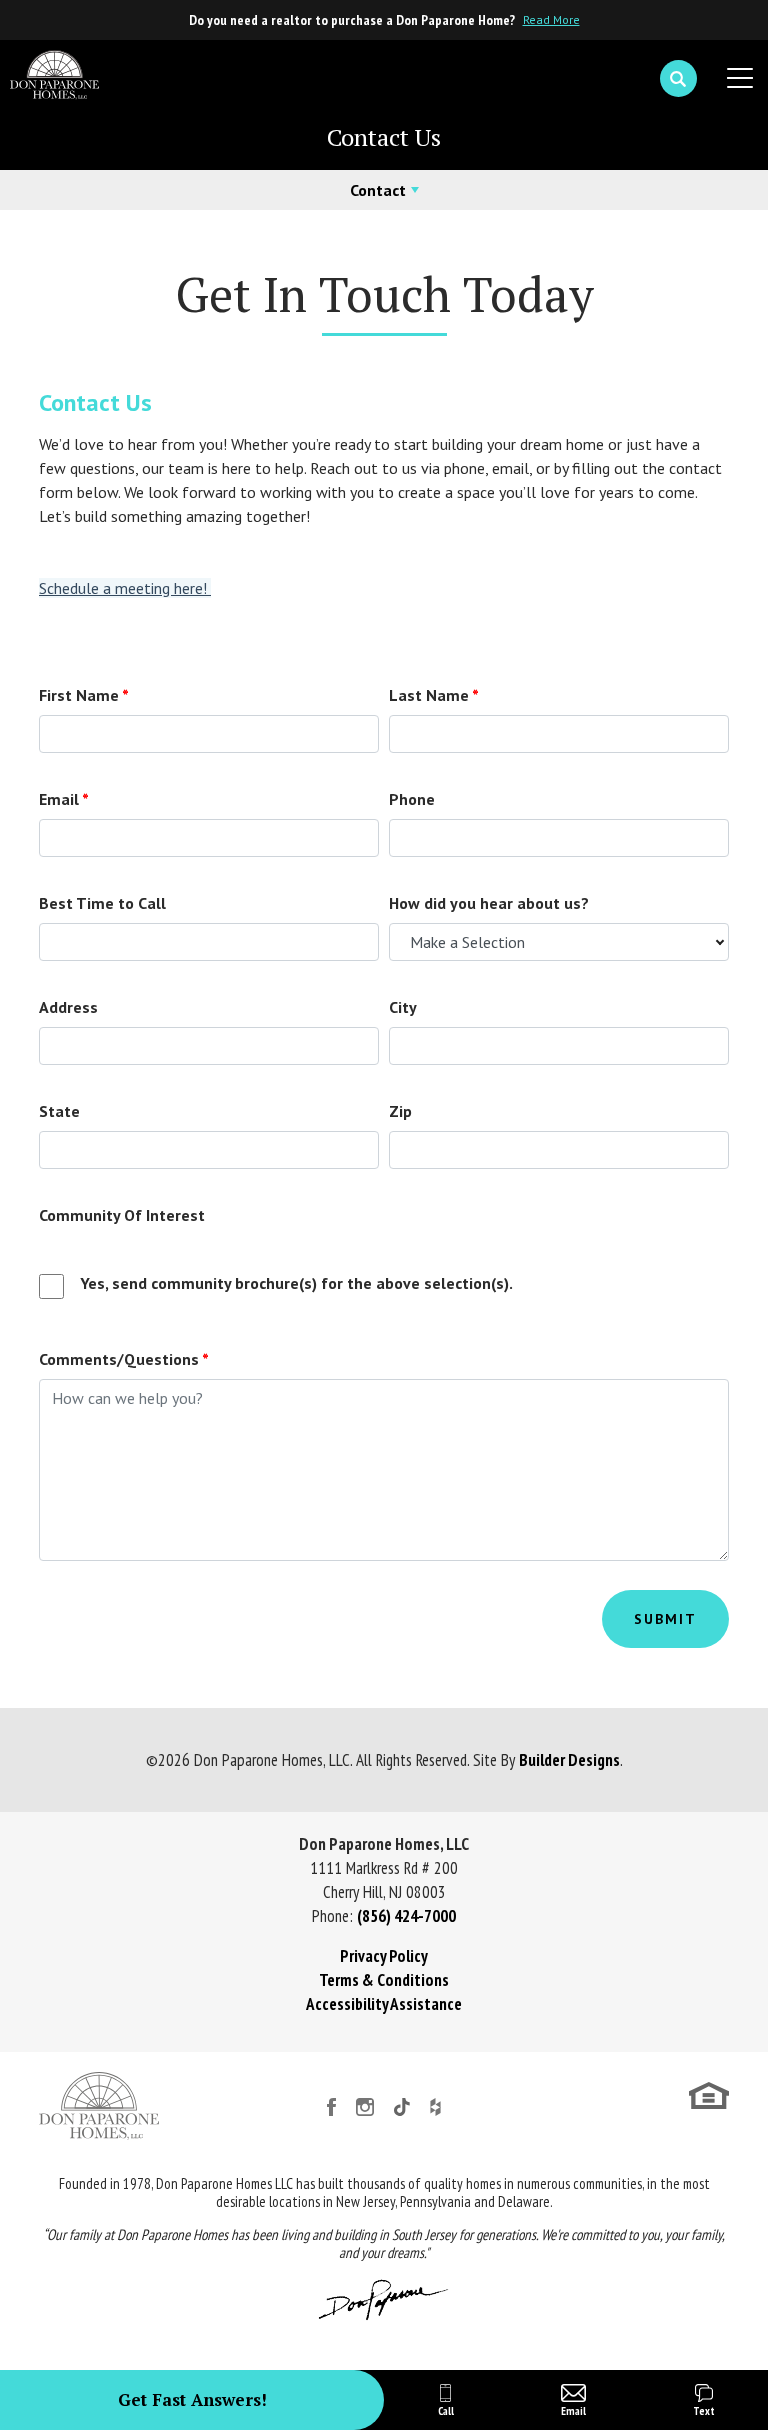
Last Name (434, 695)
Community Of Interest (122, 1215)
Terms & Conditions (384, 1980)
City (403, 1007)
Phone (412, 799)
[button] (678, 79)
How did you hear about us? (489, 903)
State (59, 1111)
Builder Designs (569, 1760)
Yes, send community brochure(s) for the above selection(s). (296, 1283)
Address (68, 1007)
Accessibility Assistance (384, 2004)
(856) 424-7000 (406, 1916)
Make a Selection (467, 942)
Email (64, 799)
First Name (84, 695)
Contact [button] (378, 190)
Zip (400, 1111)
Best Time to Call (102, 903)
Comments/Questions (124, 1359)
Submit (665, 1619)
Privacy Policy (384, 1956)
